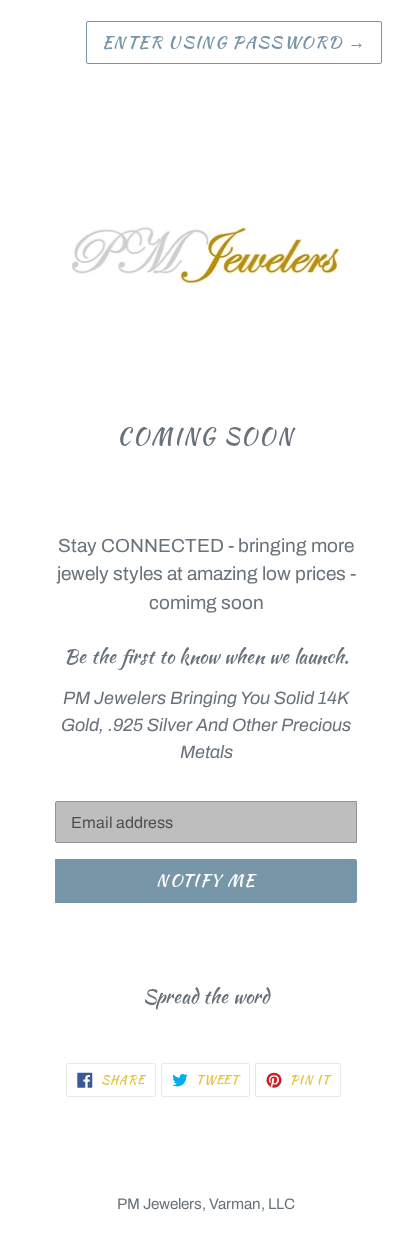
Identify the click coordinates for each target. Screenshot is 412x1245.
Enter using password (234, 42)
